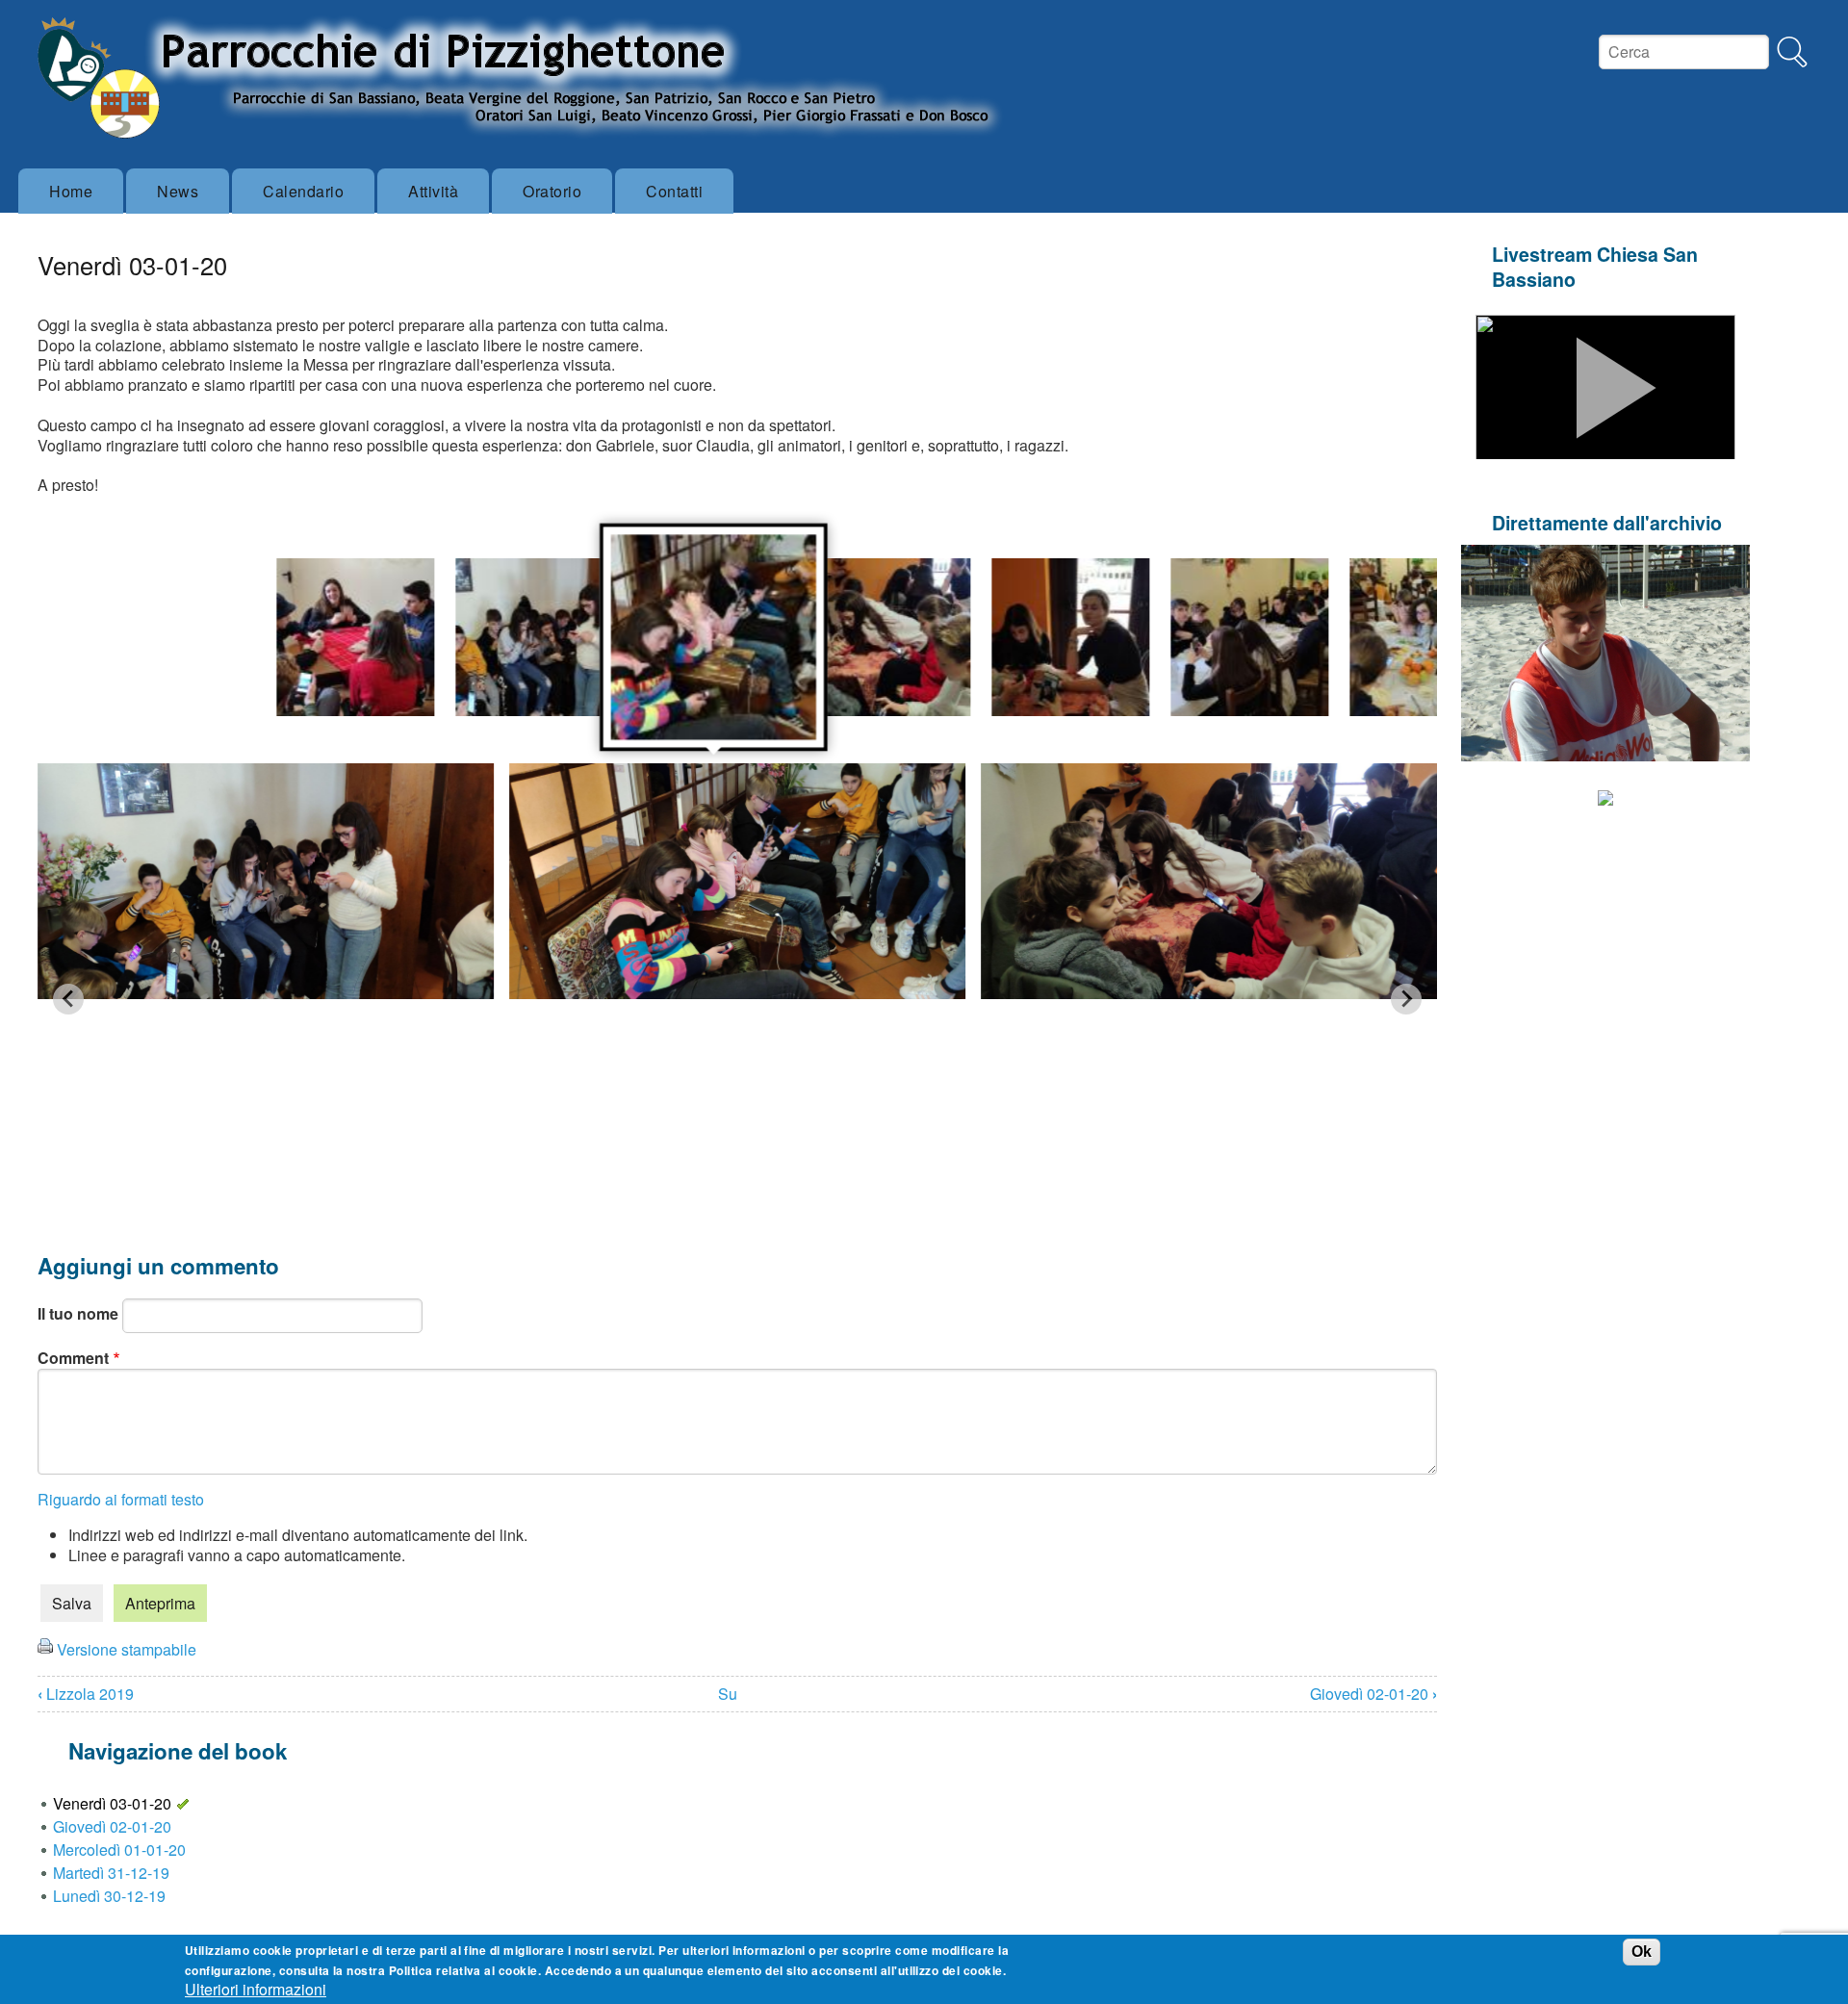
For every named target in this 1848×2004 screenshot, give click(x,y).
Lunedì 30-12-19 (109, 1896)
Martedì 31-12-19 (111, 1873)
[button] (356, 637)
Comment (73, 1358)
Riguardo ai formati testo (121, 1499)
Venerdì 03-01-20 (112, 1803)
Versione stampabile (127, 1649)
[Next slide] (1406, 999)
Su (728, 1694)
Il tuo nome (78, 1313)
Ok (1642, 1951)
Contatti (674, 191)
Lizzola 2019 (86, 1694)
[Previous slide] (68, 999)
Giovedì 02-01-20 (1373, 1694)
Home (71, 191)
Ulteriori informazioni (256, 1989)
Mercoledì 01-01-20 (119, 1850)
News (178, 191)
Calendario (303, 191)
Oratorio (552, 191)
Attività (433, 191)
